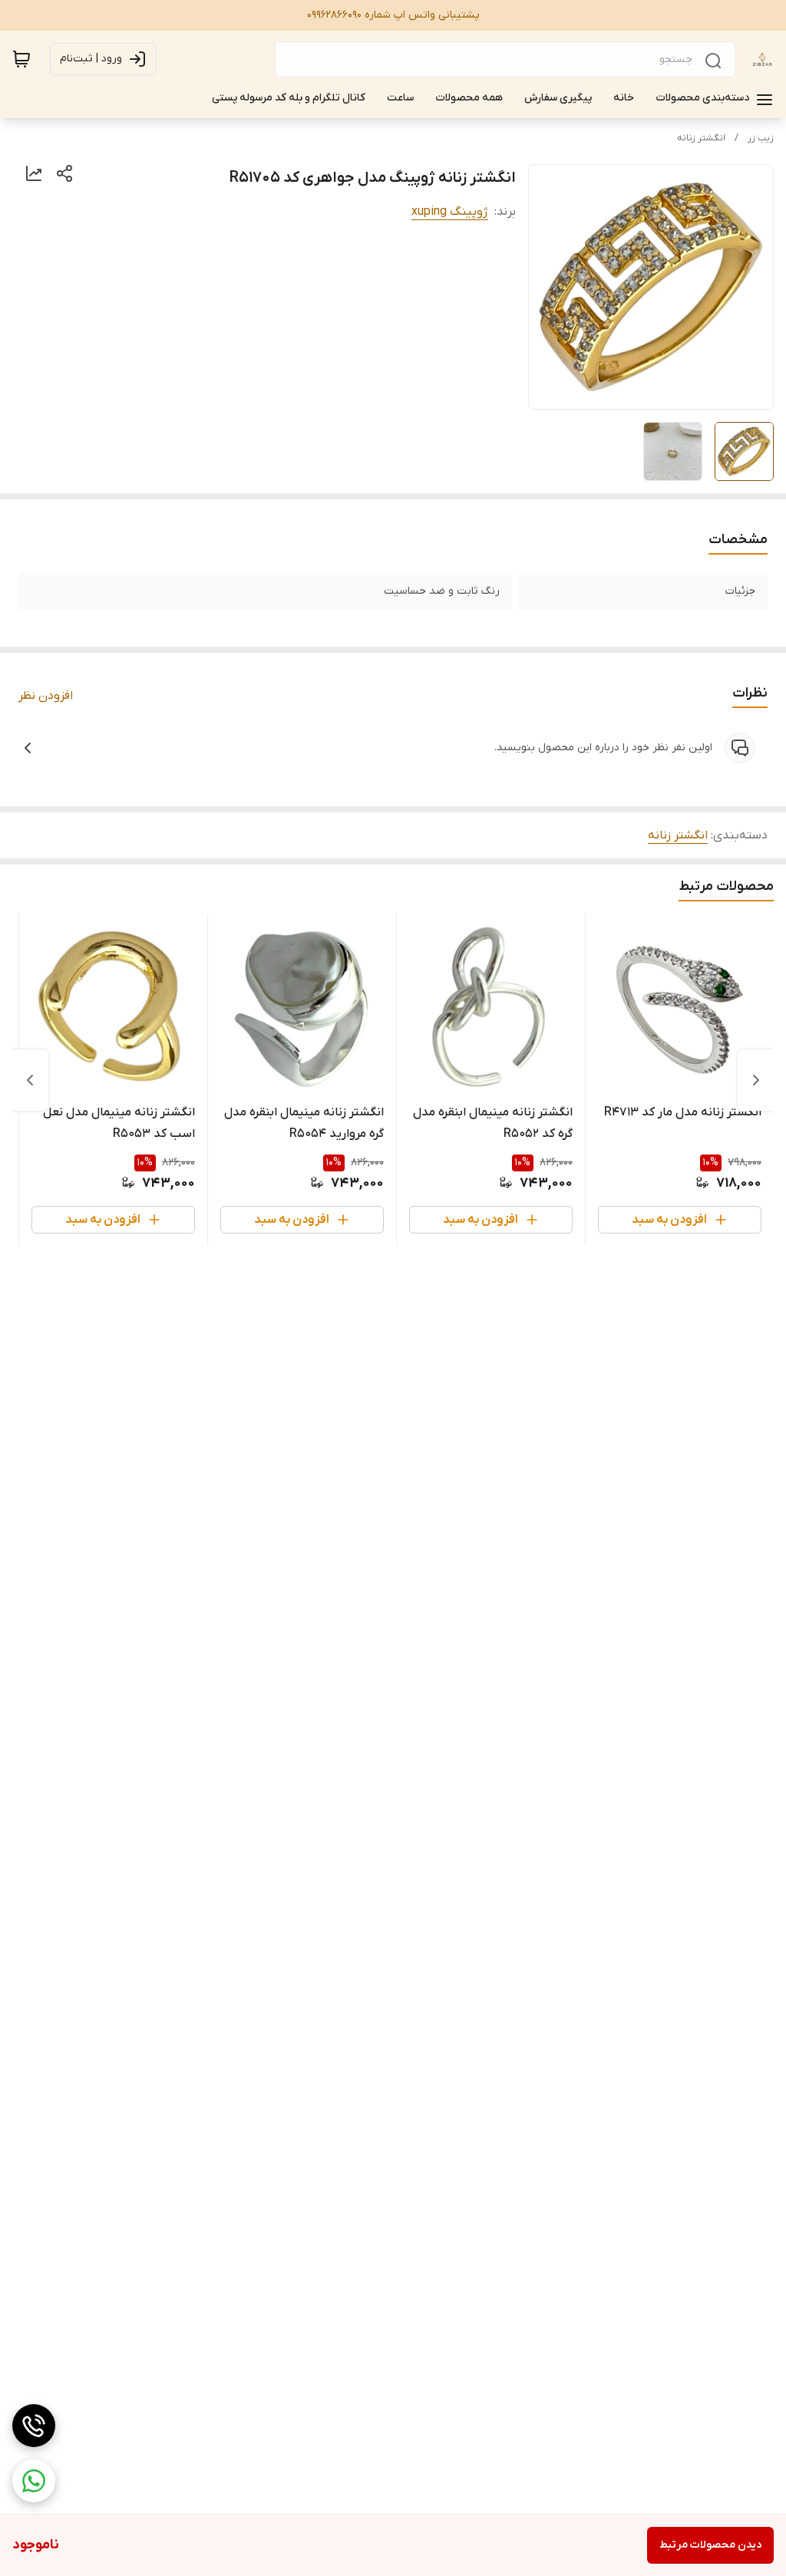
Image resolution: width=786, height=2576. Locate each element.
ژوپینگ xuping (450, 212)
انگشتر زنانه (701, 138)
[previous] (756, 1080)
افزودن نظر (46, 696)
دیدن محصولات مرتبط (710, 2545)
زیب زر (761, 138)
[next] (30, 1080)
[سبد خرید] (21, 59)
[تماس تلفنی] (34, 2426)
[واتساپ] (34, 2481)
